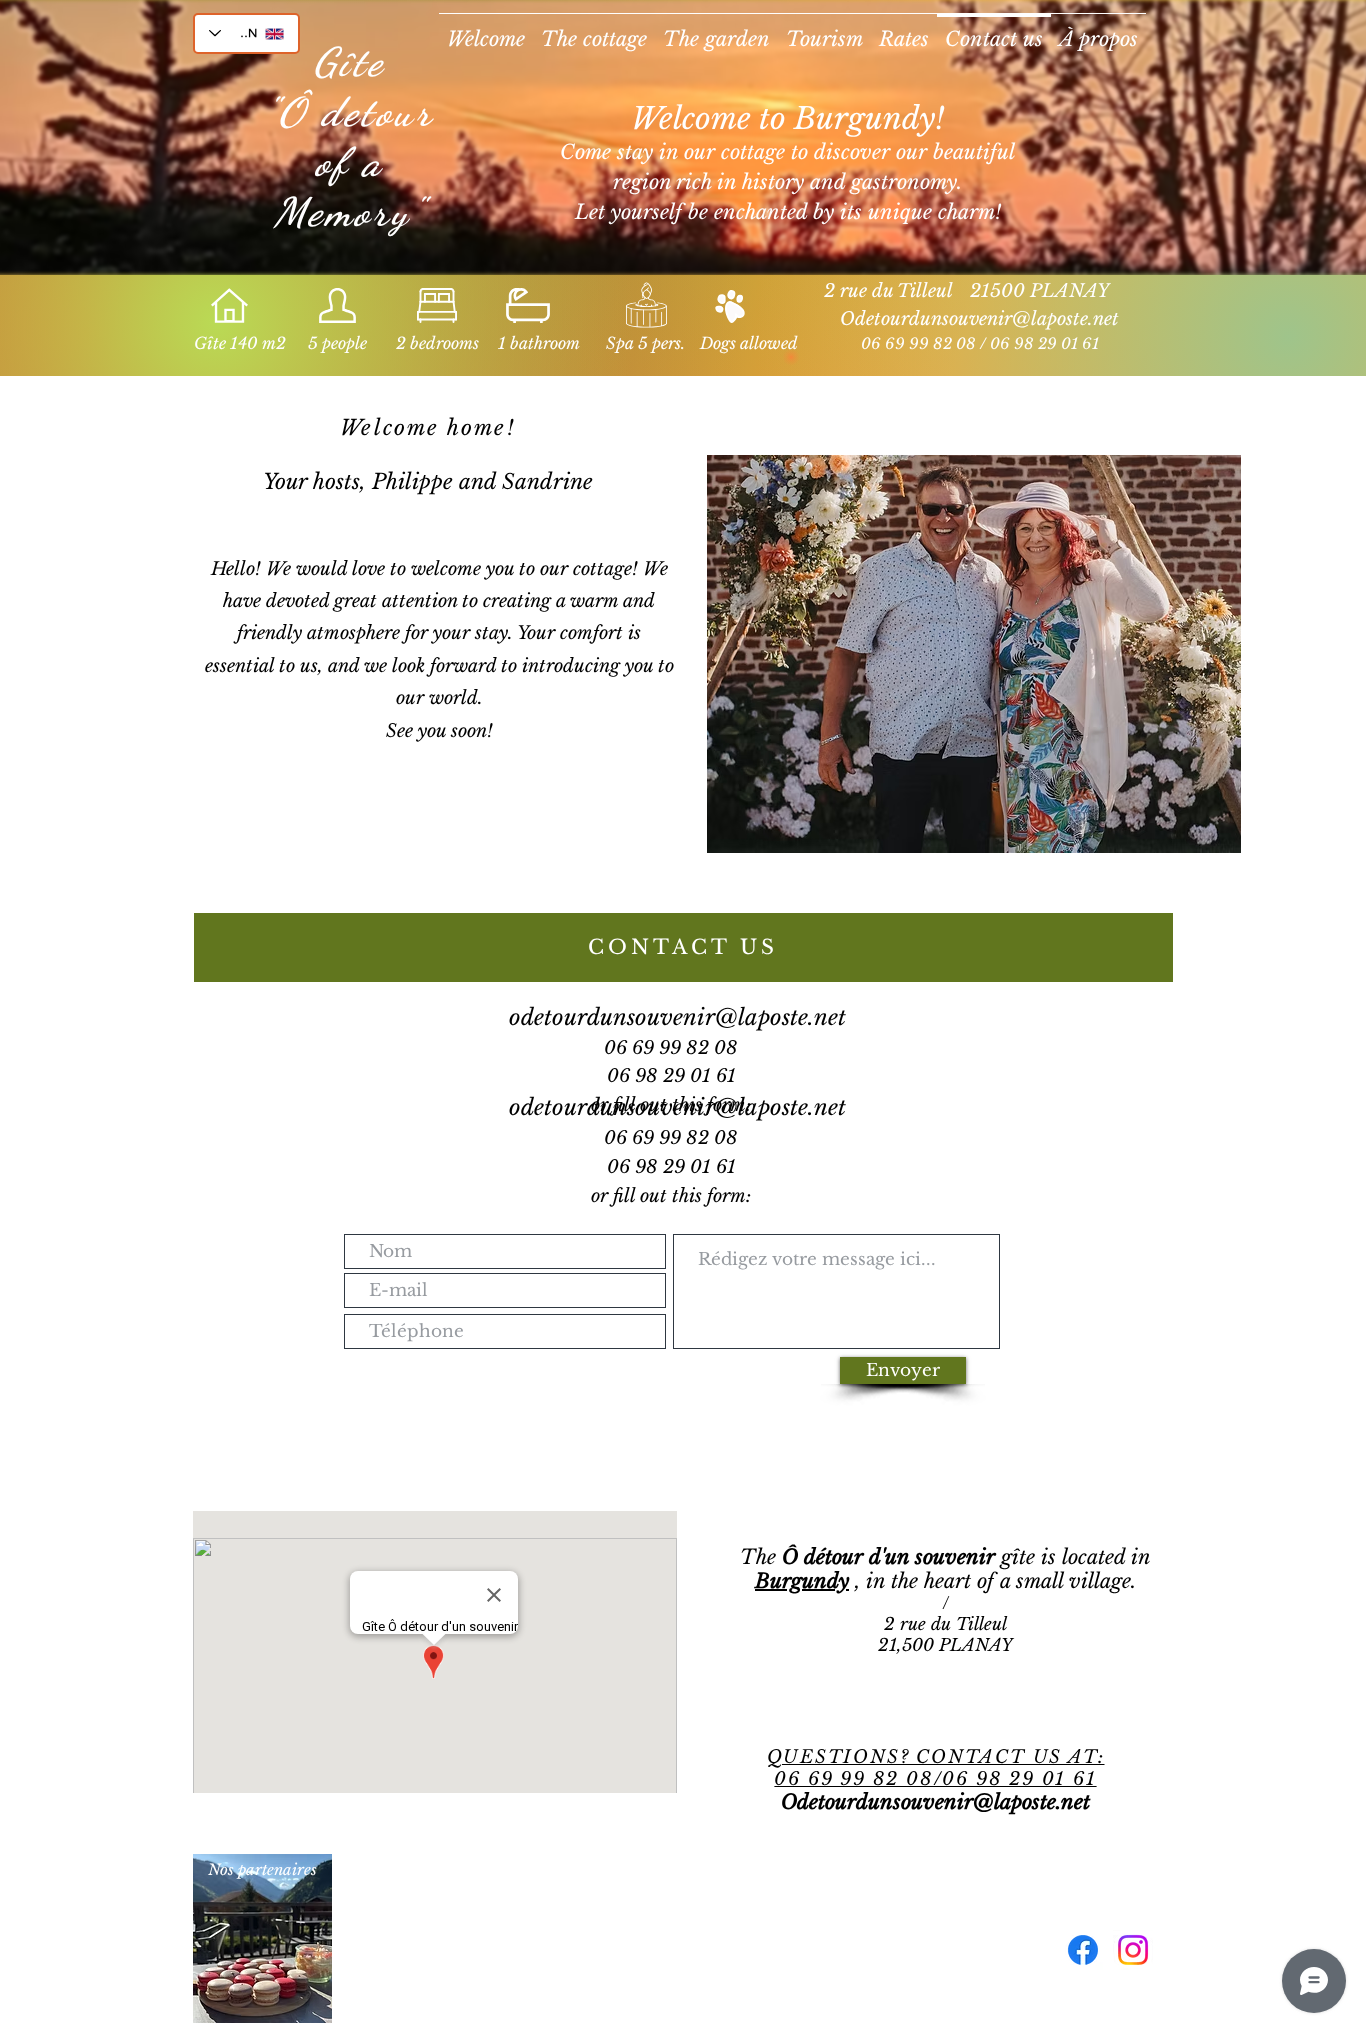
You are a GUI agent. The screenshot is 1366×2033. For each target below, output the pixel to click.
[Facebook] (1083, 1950)
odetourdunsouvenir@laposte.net (677, 1017)
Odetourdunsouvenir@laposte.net (979, 319)
